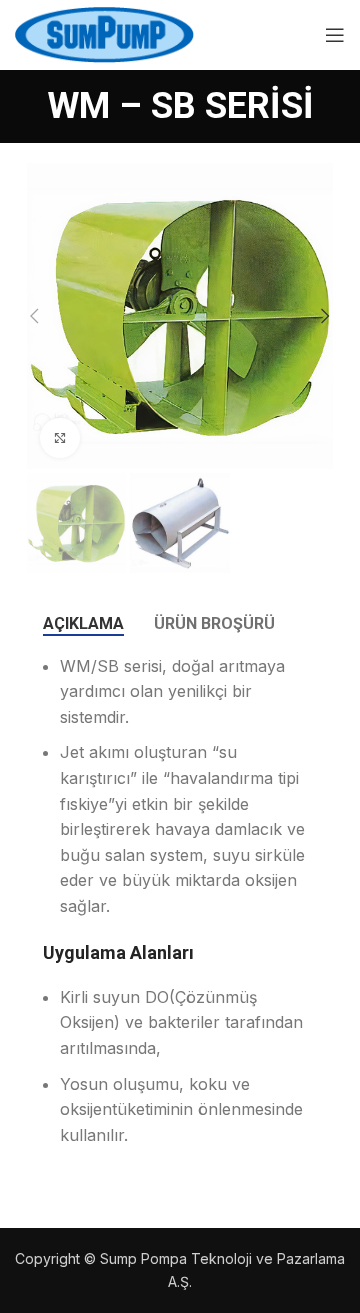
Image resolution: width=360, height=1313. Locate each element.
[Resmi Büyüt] (60, 438)
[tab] (83, 623)
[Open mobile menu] (335, 35)
